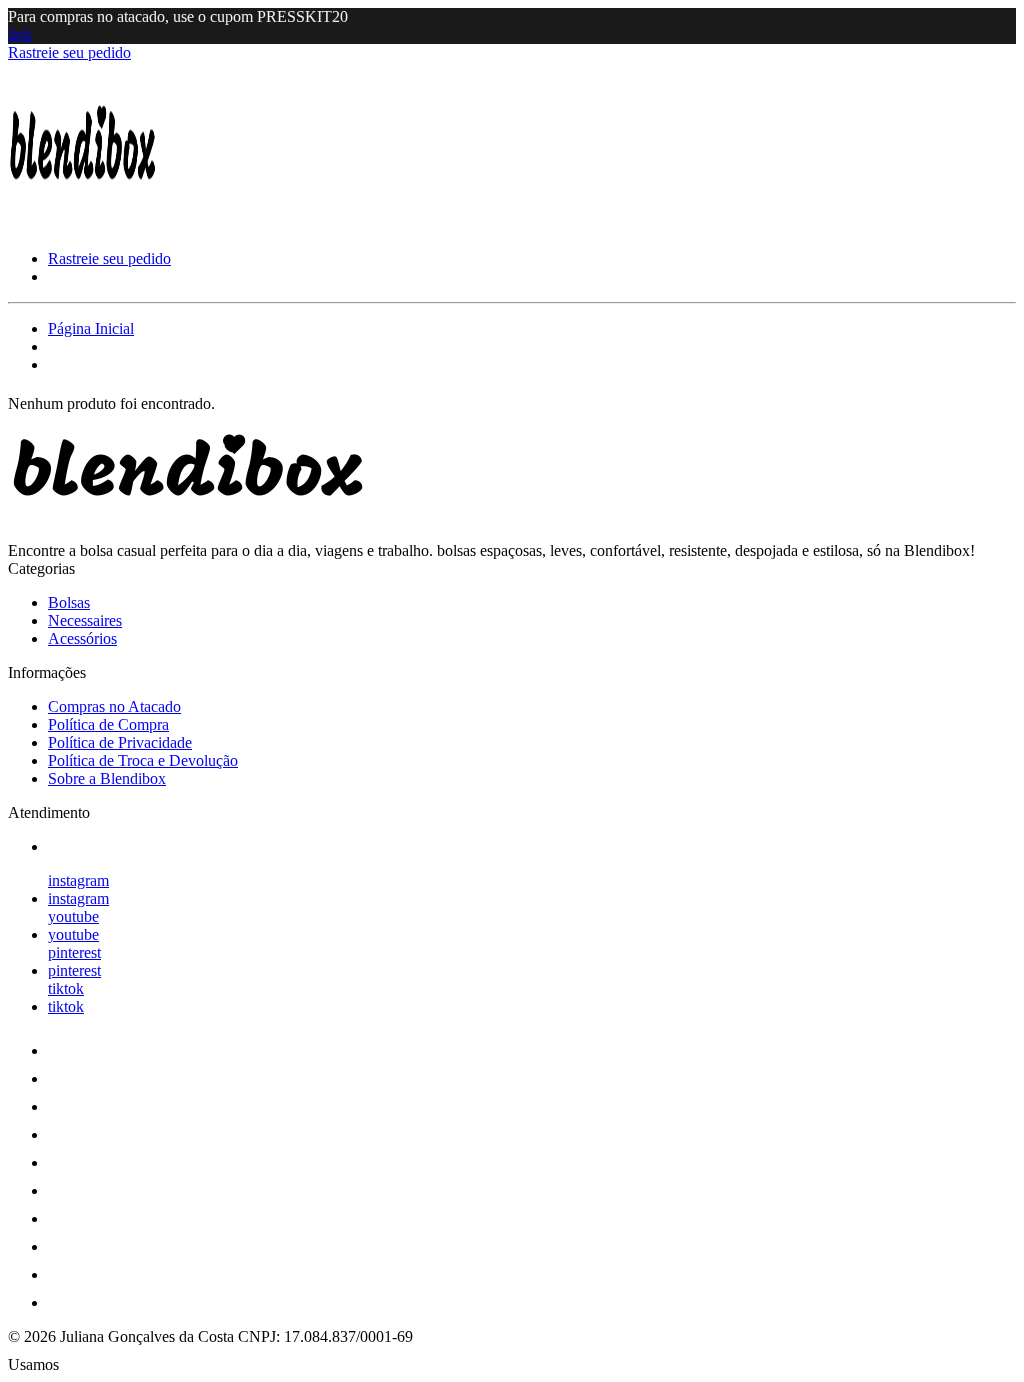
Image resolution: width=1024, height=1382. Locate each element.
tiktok (66, 988)
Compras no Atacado (114, 706)
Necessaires (85, 620)
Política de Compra (108, 724)
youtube (73, 916)
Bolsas (69, 602)
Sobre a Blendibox (107, 778)
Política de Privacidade (120, 742)
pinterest (74, 952)
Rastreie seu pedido (69, 52)
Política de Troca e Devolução (143, 760)
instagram (78, 880)
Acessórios (82, 638)
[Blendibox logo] (83, 224)
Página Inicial (91, 328)
